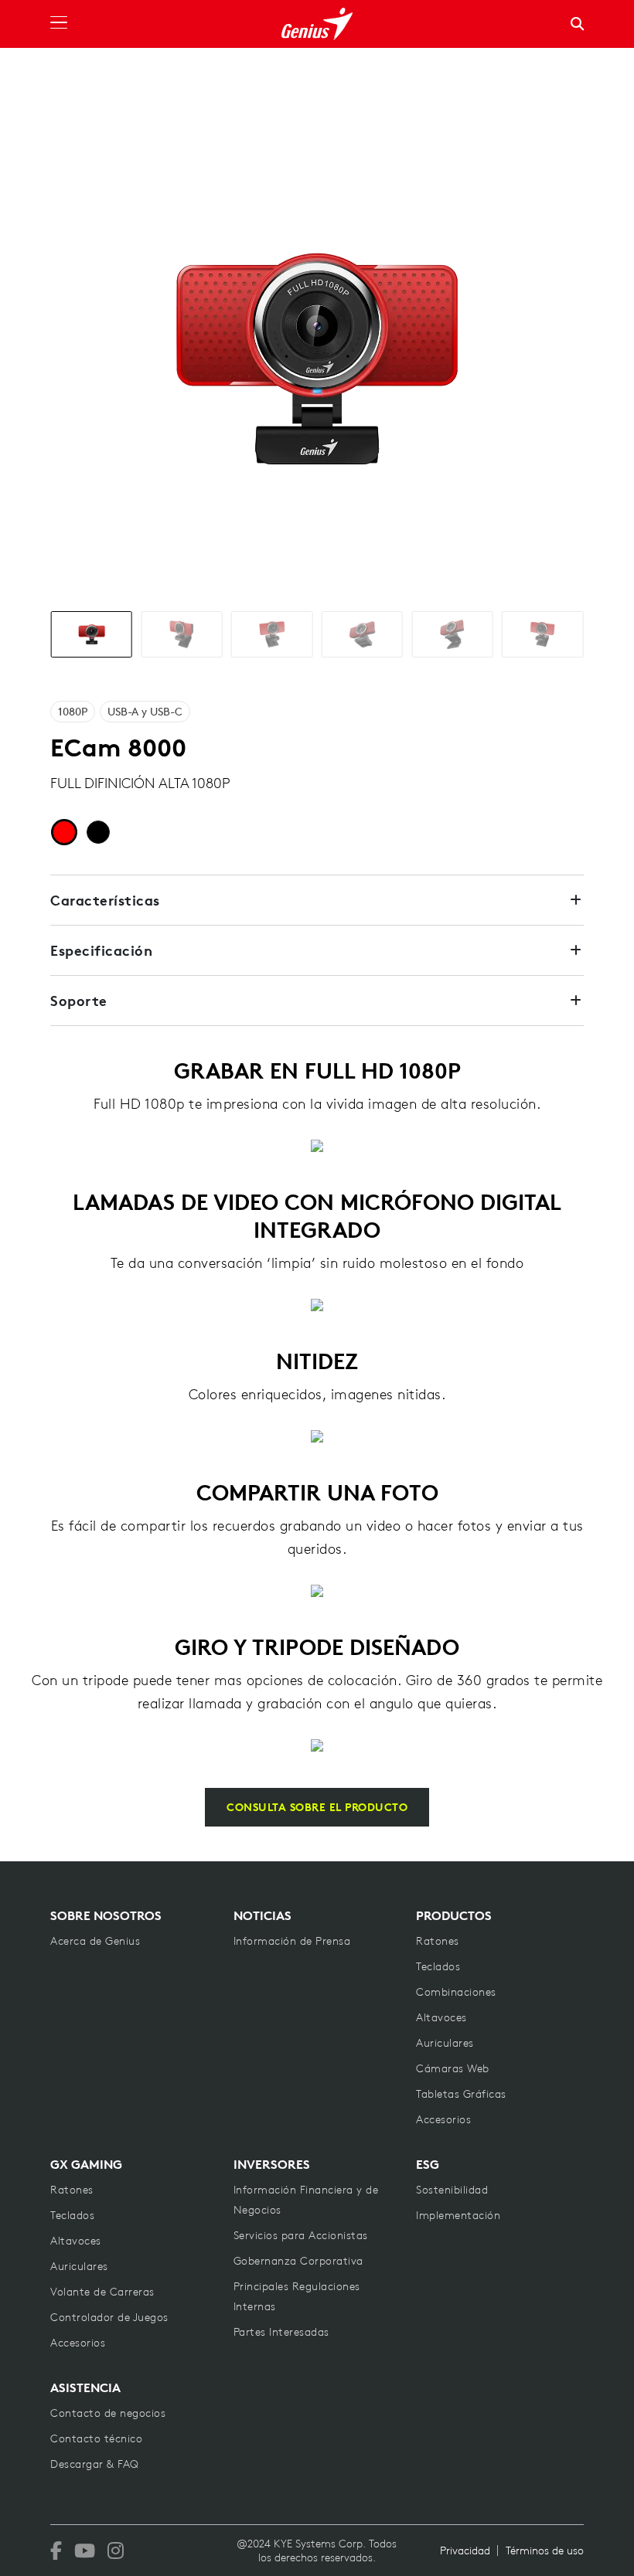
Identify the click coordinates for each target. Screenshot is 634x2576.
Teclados (438, 1966)
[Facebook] (56, 2551)
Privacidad (465, 2551)
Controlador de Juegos (109, 2317)
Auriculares (445, 2043)
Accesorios (443, 2119)
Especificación (101, 950)
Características (105, 900)
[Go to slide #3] (272, 634)
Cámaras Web (453, 2068)
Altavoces (441, 2017)
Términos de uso (545, 2551)
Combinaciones (456, 1992)
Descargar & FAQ (95, 2464)
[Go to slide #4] (362, 634)
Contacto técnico (96, 2438)
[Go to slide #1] (92, 634)
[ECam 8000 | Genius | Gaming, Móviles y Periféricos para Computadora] (317, 24)
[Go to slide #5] (452, 634)
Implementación (458, 2215)
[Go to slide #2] (181, 634)
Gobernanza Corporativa (298, 2261)
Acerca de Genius (95, 1941)
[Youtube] (85, 2551)
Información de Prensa (292, 1941)
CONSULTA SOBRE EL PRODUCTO (317, 1807)
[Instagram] (116, 2551)
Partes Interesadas (281, 2332)
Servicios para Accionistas (301, 2235)
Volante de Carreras (102, 2292)
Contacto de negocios (108, 2413)
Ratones (438, 1941)
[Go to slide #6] (542, 634)
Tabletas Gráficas (461, 2094)
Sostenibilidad (452, 2190)
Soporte (79, 1001)
